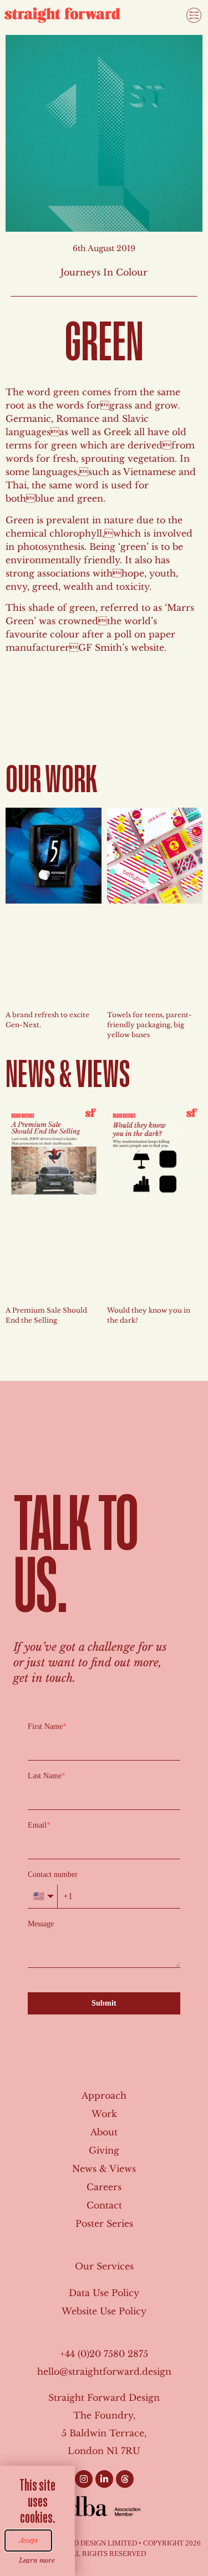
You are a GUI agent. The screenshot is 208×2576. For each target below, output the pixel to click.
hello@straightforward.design (104, 2371)
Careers (104, 2187)
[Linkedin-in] (104, 2479)
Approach (104, 2095)
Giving (104, 2150)
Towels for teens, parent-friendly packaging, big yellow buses (149, 1025)
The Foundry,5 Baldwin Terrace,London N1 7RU (104, 2433)
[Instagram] (84, 2479)
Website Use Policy (104, 2311)
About (104, 2132)
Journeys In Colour (104, 272)
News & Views (104, 2169)
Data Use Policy (104, 2293)
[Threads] (125, 2479)
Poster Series (104, 2223)
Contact (104, 2205)
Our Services (104, 2266)
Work (104, 2114)
